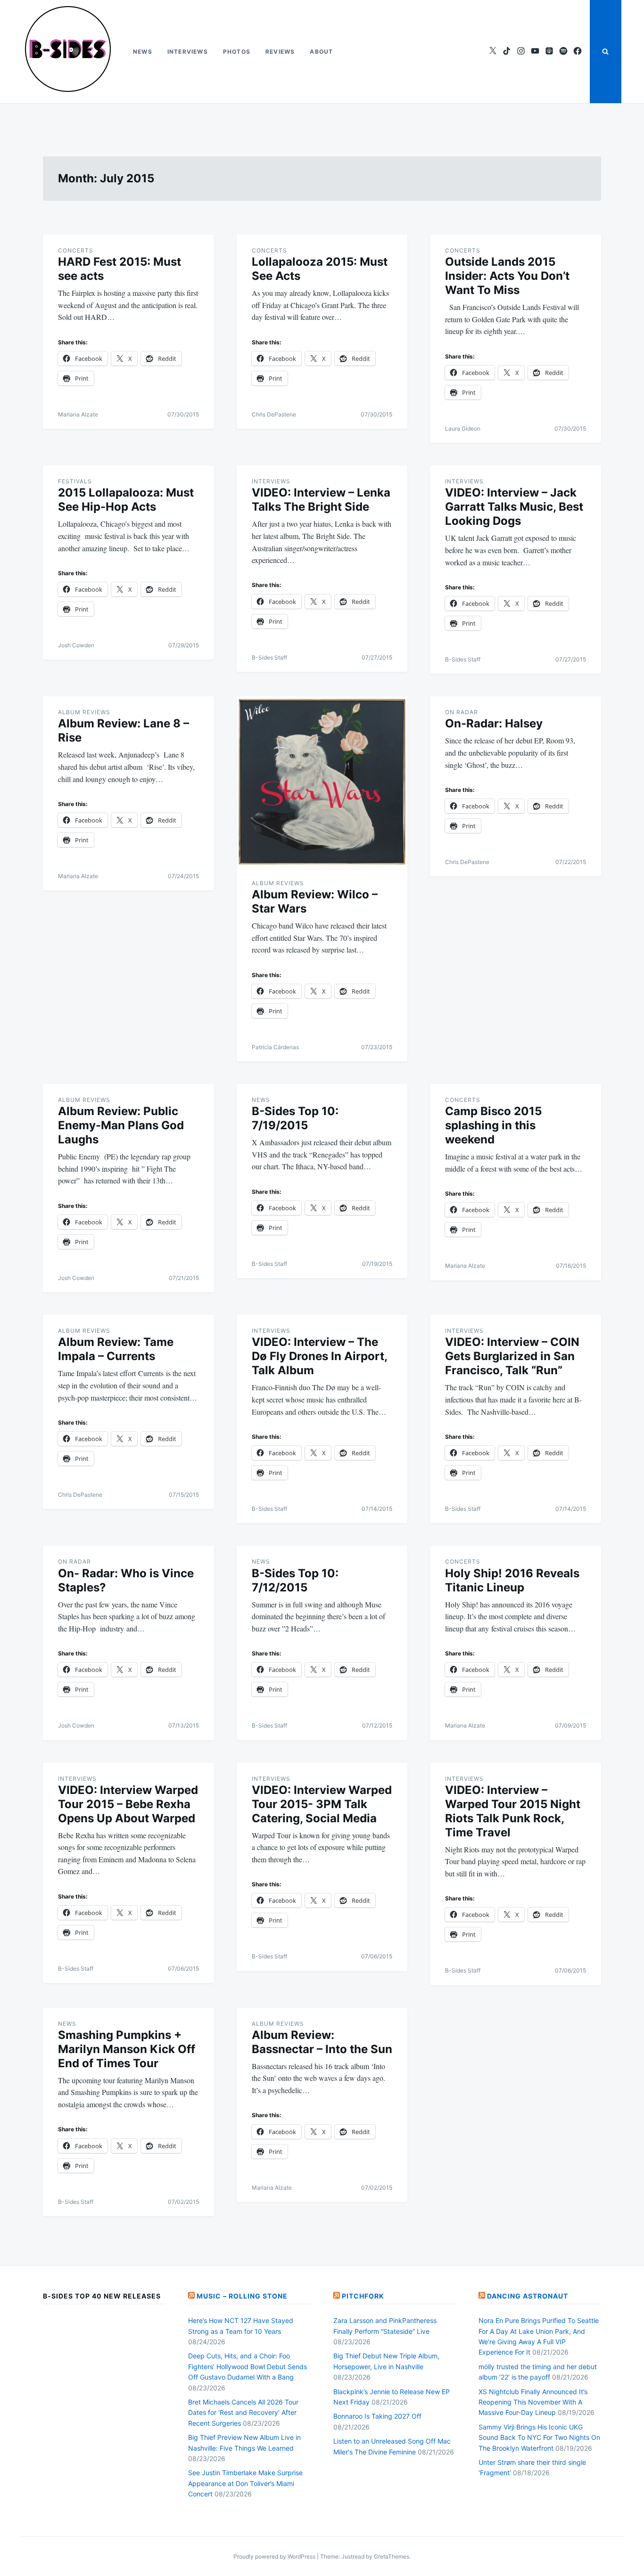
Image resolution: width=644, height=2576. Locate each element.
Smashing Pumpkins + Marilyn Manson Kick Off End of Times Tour (127, 2049)
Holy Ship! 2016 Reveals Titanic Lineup (512, 1580)
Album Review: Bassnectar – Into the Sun (322, 2042)
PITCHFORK (363, 2296)
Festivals (75, 481)
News (143, 52)
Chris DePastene (274, 414)
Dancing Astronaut (528, 2296)
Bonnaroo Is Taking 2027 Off (377, 2416)
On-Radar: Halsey (494, 723)
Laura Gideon (463, 428)
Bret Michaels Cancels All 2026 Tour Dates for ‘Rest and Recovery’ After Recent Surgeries (243, 2413)
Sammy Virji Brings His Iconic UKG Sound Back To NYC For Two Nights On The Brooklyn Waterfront (539, 2437)
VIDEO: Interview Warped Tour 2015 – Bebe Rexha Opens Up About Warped (128, 1804)
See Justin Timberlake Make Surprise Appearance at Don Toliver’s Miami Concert (245, 2483)
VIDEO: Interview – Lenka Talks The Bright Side (321, 500)
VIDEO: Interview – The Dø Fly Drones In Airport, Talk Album (319, 1356)
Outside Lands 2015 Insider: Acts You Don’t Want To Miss (507, 276)
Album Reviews (84, 712)
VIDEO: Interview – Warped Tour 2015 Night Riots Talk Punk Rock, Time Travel (513, 1811)
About (321, 52)
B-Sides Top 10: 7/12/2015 (295, 1580)
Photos (237, 52)
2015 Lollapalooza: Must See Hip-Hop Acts (126, 500)
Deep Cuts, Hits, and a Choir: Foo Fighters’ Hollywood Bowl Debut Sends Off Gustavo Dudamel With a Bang (248, 2366)
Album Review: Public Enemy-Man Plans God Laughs (121, 1125)
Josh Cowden (76, 645)
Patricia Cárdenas (275, 1047)
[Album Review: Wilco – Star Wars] (322, 782)
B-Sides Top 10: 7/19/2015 (295, 1118)
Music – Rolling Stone (242, 2296)
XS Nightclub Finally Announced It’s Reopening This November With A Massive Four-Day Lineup (533, 2402)
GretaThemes (392, 2556)
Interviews (188, 52)
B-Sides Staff (269, 657)
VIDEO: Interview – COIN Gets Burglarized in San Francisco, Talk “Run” (512, 1356)
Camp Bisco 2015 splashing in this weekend (493, 1125)
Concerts (76, 250)
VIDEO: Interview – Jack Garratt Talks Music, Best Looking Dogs (514, 507)
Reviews (280, 52)
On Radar (462, 712)
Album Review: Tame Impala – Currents (116, 1349)
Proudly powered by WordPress (275, 2556)
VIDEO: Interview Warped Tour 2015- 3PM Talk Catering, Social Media (322, 1804)
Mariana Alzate (78, 414)
